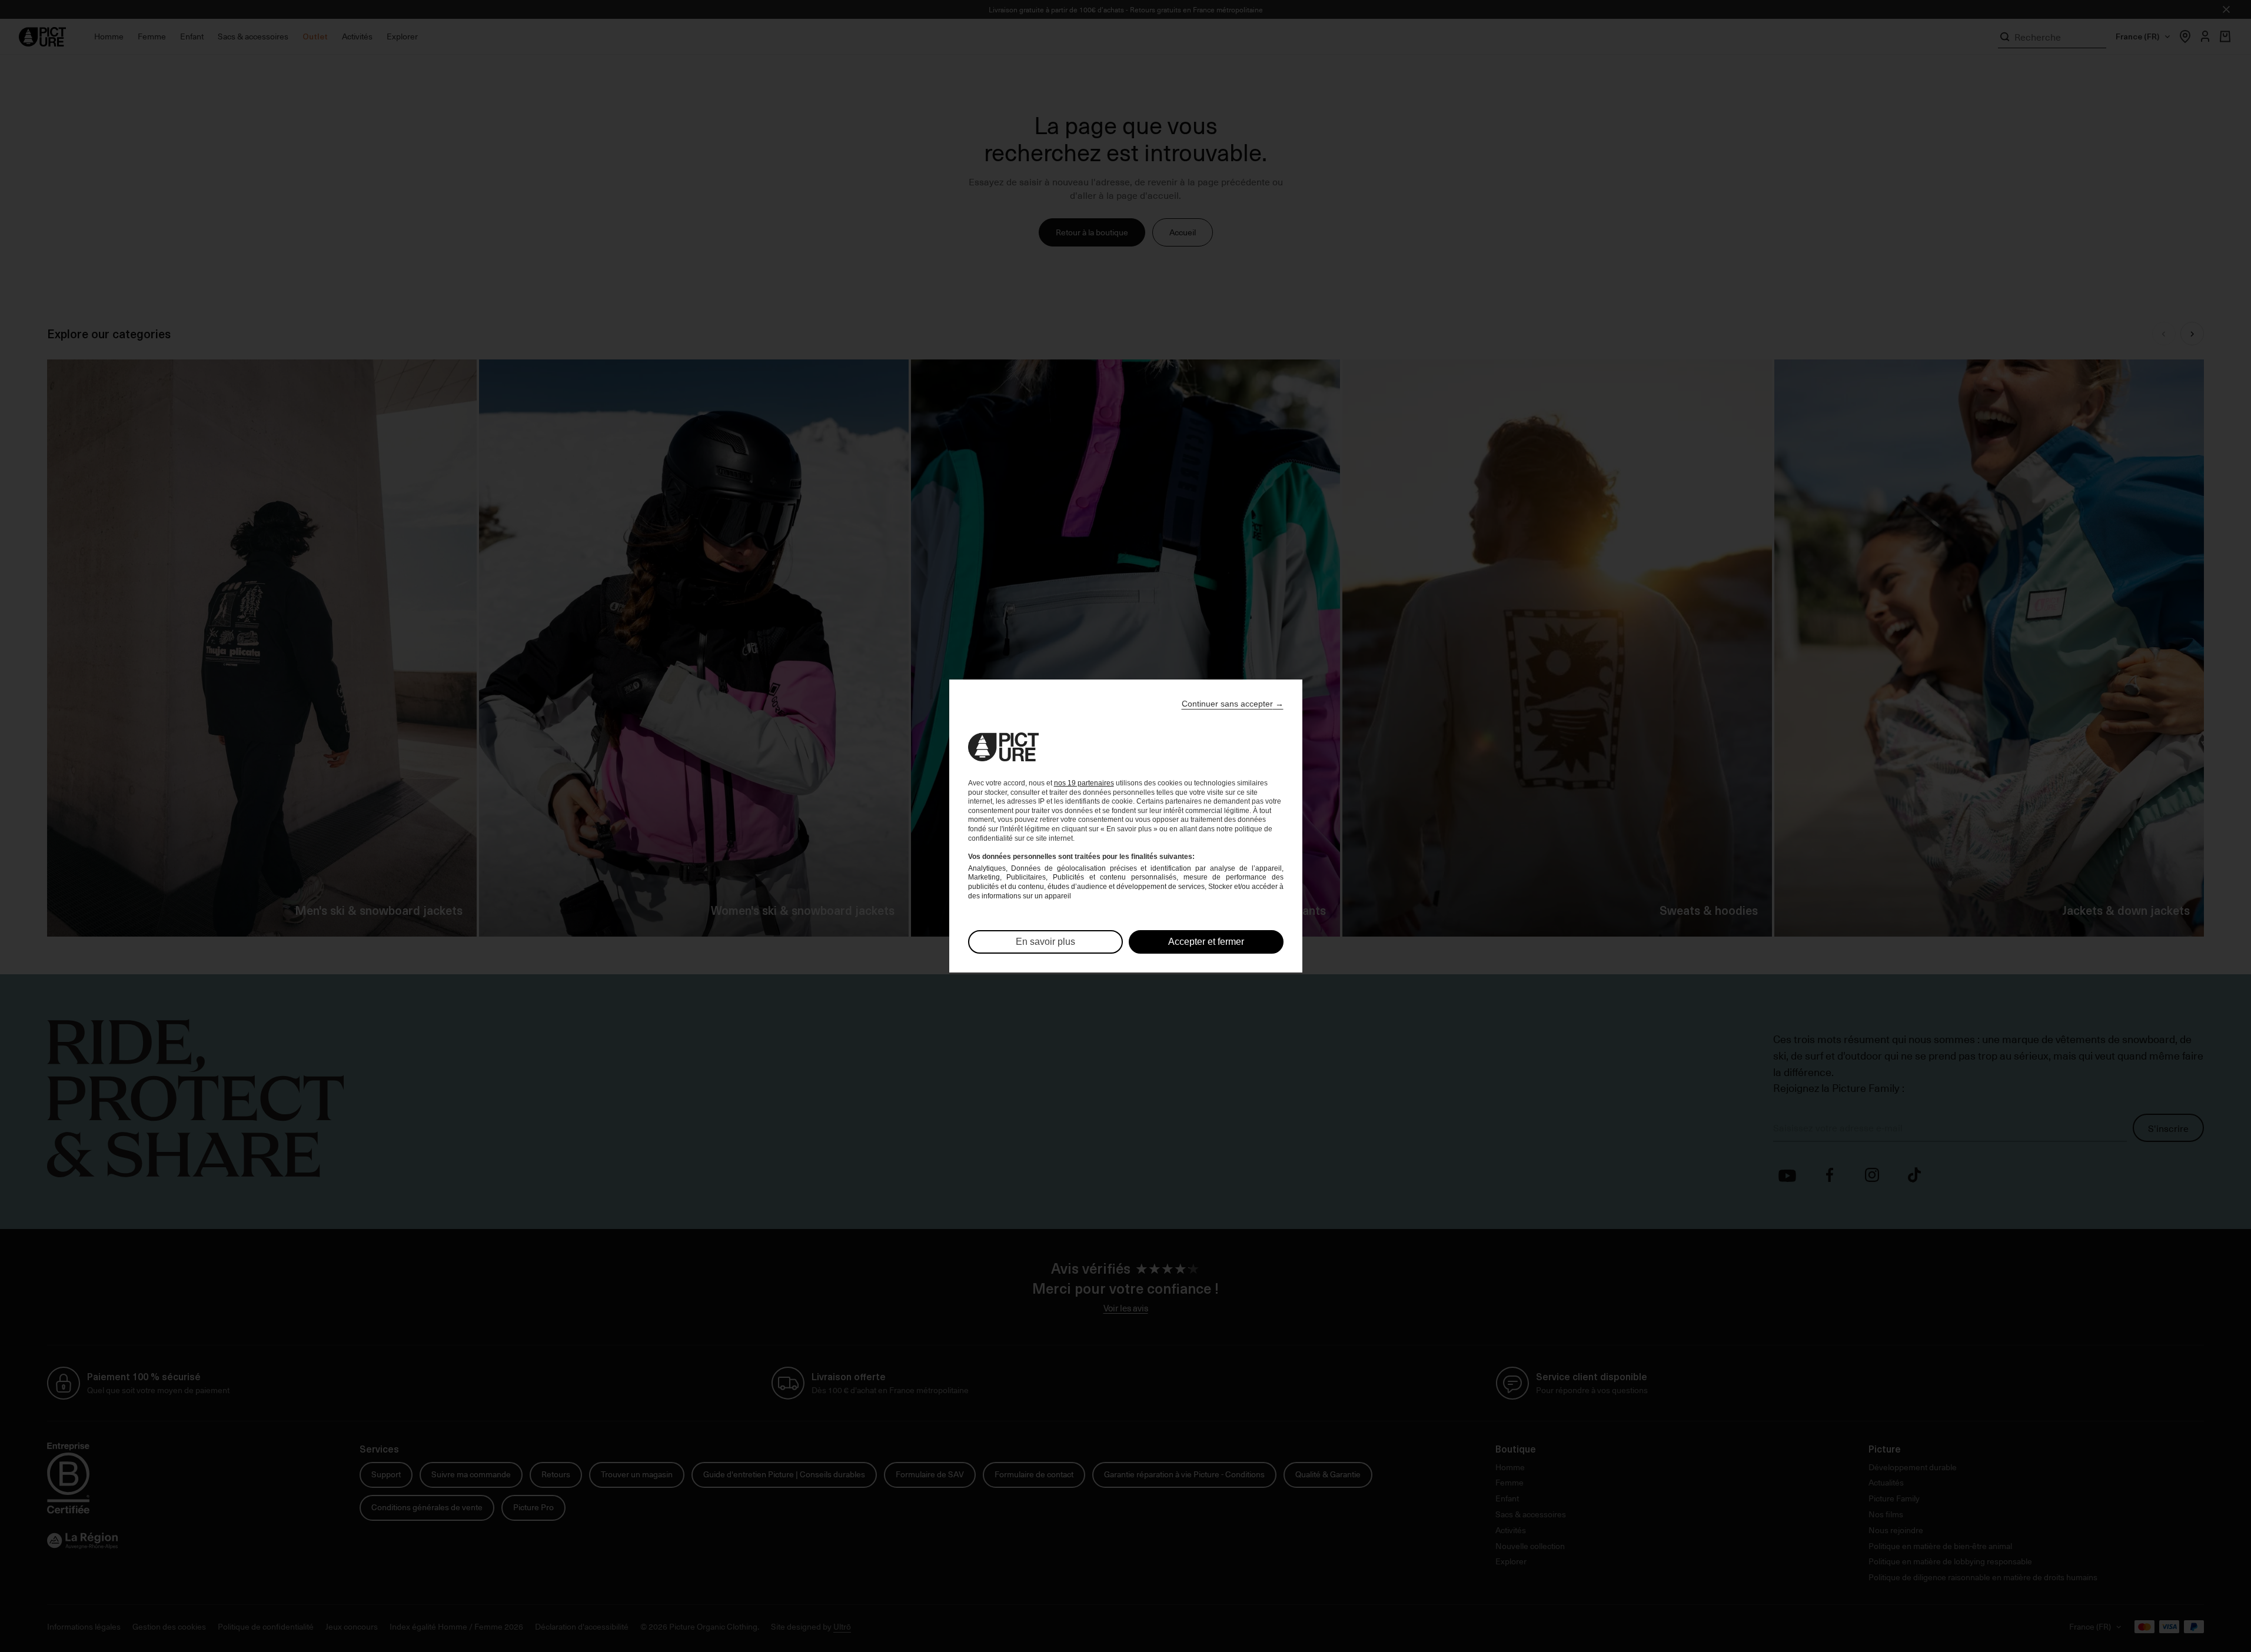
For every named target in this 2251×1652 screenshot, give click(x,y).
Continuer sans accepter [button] (1233, 704)
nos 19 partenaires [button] (1084, 783)
